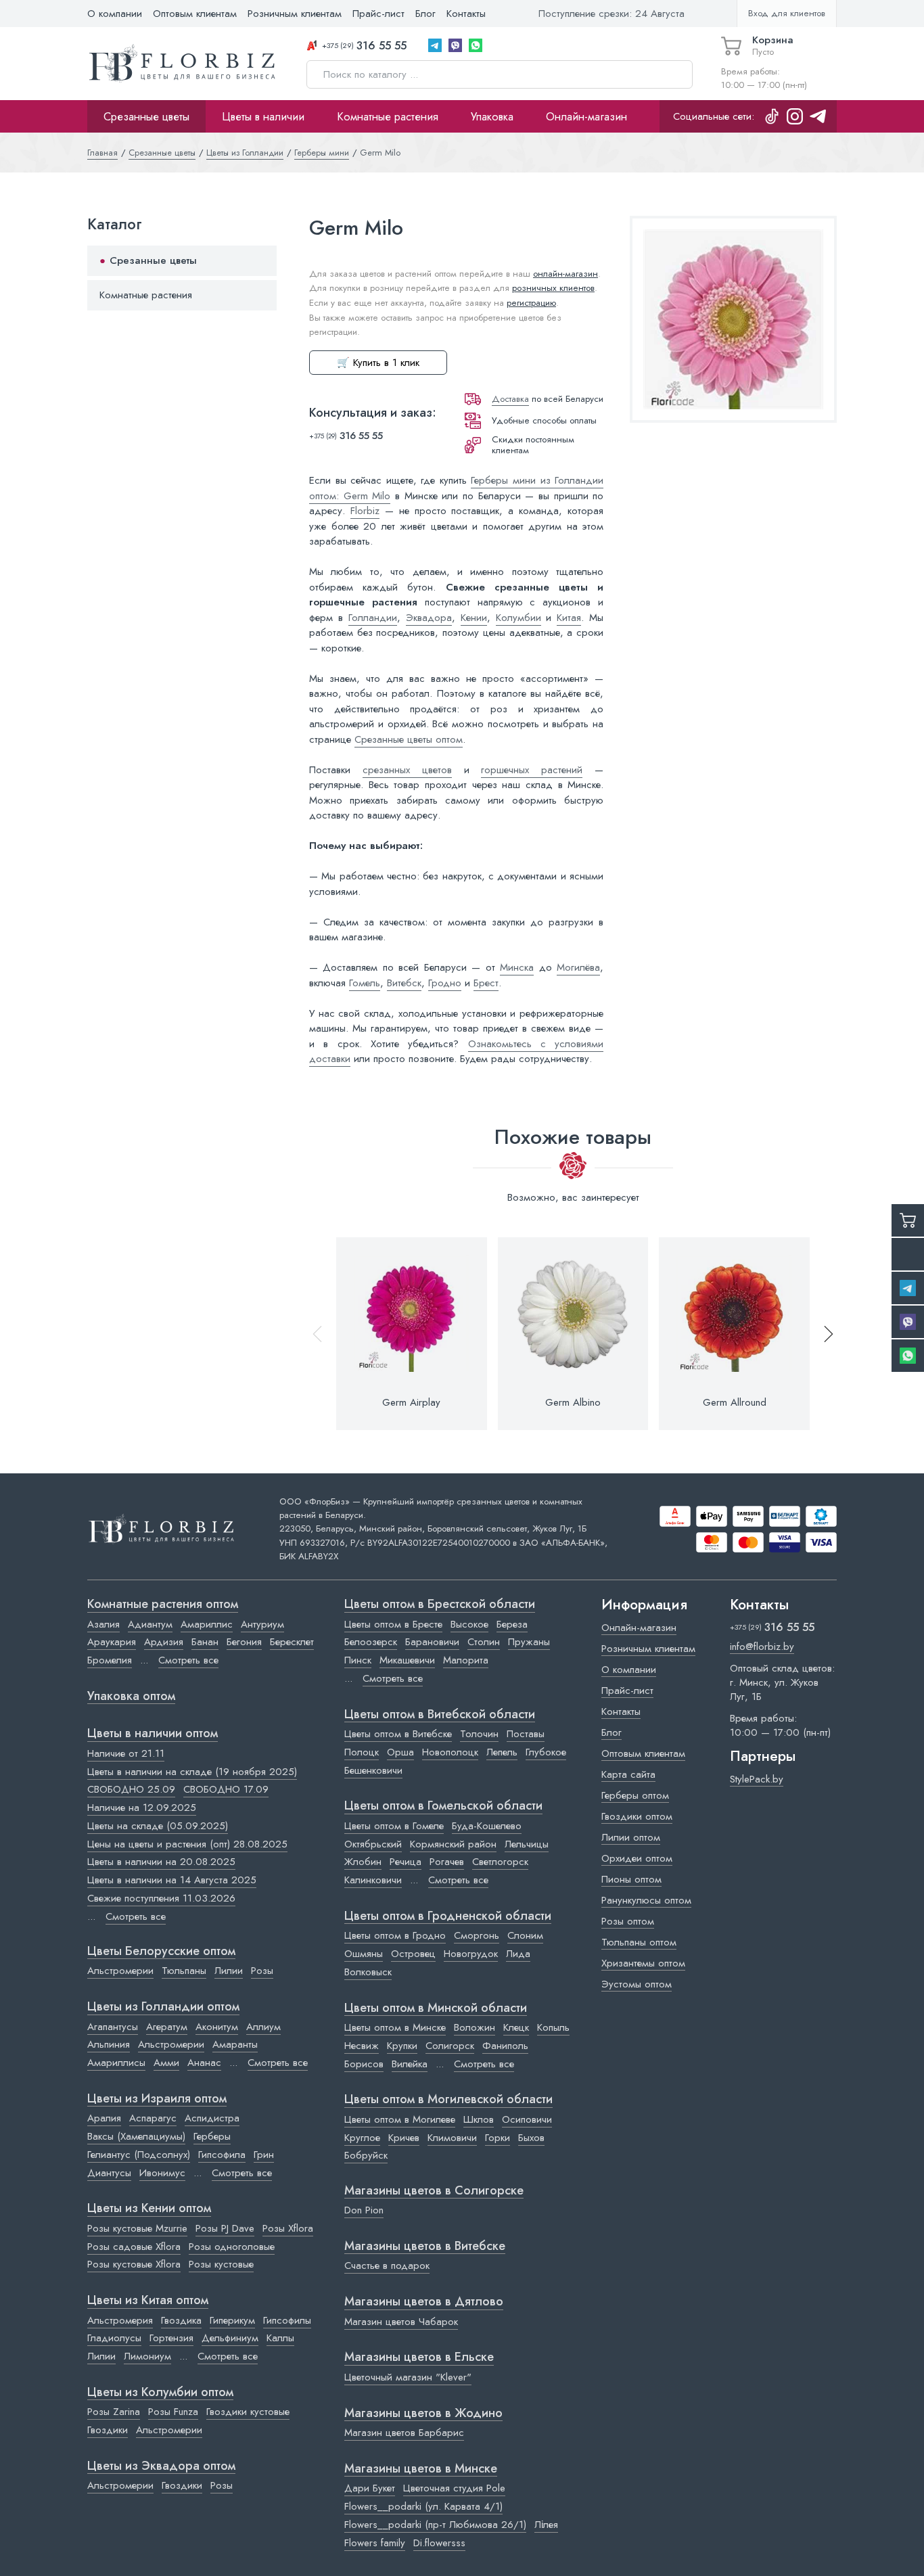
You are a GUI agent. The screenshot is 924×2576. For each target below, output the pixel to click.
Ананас (204, 2063)
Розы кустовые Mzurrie (137, 2228)
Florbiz (365, 511)
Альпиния (109, 2044)
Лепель (502, 1752)
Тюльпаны (184, 1971)
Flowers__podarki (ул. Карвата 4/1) (423, 2506)
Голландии (373, 618)
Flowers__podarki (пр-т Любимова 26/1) (435, 2525)
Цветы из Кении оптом (149, 2209)
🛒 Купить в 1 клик (378, 363)
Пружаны (529, 1642)
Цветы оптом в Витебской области (440, 1715)
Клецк (516, 2027)
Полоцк (362, 1752)
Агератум (167, 2027)
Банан (205, 1642)
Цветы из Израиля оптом (157, 2099)
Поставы (526, 1734)
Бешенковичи (373, 1770)
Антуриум (262, 1624)
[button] (823, 1334)
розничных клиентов (553, 288)
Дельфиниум (230, 2338)
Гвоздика (181, 2320)
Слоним (525, 1935)
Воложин (475, 2027)
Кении (474, 618)
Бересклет (292, 1642)
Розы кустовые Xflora (134, 2264)
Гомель (365, 983)
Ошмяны (364, 1954)
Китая (569, 618)
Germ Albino (573, 1402)
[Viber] (455, 45)
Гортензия (171, 2338)
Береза (512, 1624)
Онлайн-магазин (586, 116)
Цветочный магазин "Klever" (408, 2377)
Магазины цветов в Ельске (419, 2357)
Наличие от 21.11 (126, 1753)
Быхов (531, 2138)
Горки (498, 2138)
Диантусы (109, 2173)
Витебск (404, 983)
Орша (400, 1752)
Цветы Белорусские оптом (161, 1952)
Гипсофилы (287, 2320)
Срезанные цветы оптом (409, 739)
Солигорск (450, 2046)
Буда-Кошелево (487, 1826)
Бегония (244, 1642)
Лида (518, 1954)
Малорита (466, 1660)
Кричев (404, 2138)
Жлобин (363, 1862)
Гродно (445, 983)
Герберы (212, 2136)
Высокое (469, 1624)
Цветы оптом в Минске (395, 2027)
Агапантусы (113, 2027)
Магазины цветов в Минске (421, 2469)
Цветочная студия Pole (454, 2488)
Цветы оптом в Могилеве (400, 2119)
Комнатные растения (388, 116)
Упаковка (492, 116)
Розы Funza (173, 2412)
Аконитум (217, 2027)
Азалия (103, 1624)
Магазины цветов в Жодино (423, 2414)
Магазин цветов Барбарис (404, 2433)
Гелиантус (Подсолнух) (139, 2155)
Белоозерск (371, 1642)
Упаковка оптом (131, 1697)
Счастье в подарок (387, 2265)
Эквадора (429, 618)
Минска (517, 967)
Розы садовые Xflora (134, 2247)
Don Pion (364, 2210)
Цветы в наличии (263, 116)
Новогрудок (471, 1954)
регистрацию (531, 303)
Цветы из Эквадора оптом (161, 2466)
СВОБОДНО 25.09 (131, 1789)
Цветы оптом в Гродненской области (448, 1916)
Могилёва (578, 967)
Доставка (510, 399)
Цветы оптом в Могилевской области (448, 2100)
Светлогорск (500, 1862)
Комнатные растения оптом (163, 1605)
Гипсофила (222, 2155)
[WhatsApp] (476, 45)
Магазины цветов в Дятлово (424, 2302)
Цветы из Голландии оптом (163, 2007)
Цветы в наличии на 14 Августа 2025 (172, 1880)
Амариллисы (116, 2063)
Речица (406, 1862)
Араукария (112, 1642)
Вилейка (410, 2064)
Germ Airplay (411, 1402)
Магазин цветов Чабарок (401, 2322)
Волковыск (368, 1972)
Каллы (280, 2338)
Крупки (402, 2046)
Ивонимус (162, 2173)
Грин (264, 2155)
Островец (413, 1954)
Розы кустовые (221, 2264)
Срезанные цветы (146, 116)
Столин (484, 1642)
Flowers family (375, 2543)
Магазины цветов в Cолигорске (434, 2191)
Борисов (364, 2064)
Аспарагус (153, 2118)
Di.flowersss (439, 2543)
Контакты (466, 14)
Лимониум (147, 2356)
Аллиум (263, 2027)
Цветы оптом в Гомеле (394, 1826)
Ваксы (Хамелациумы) (136, 2136)
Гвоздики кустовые (248, 2412)
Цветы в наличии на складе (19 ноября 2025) (192, 1772)
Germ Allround (735, 1402)
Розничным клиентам (295, 14)
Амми (166, 2063)
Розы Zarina (114, 2412)
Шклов (479, 2119)
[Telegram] (435, 45)
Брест (486, 983)
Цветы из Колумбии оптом (160, 2393)
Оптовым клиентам (195, 14)
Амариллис (207, 1624)
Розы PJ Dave (225, 2228)
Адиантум (150, 1624)
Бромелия (110, 1660)
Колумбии (518, 618)
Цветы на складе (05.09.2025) (158, 1826)
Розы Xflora (288, 2228)
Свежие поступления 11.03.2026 (161, 1898)
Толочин (479, 1734)
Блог (425, 14)
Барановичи (432, 1642)
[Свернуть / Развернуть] (260, 261)
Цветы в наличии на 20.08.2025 (161, 1862)
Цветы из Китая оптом (148, 2301)
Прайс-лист (378, 14)
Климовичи (452, 2138)
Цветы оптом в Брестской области (440, 1605)
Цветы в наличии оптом (153, 1734)
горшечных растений (532, 770)
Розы (262, 1971)
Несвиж (362, 2046)
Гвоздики (108, 2430)
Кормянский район (453, 1844)
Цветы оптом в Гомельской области (443, 1806)
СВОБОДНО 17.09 (226, 1789)
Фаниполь (505, 2046)
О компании (115, 14)
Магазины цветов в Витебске (425, 2247)
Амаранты (235, 2044)
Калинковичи (373, 1880)
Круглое (362, 2138)
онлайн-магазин (565, 274)
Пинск (358, 1660)
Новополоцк (450, 1752)
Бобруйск (366, 2155)
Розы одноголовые (232, 2247)
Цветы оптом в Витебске (398, 1734)
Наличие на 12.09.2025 (142, 1808)
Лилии (229, 1971)
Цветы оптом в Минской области (436, 2008)
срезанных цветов (407, 770)
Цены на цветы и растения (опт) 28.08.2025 (187, 1844)
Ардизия (164, 1642)
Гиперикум (232, 2320)
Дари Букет (370, 2488)
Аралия (104, 2118)
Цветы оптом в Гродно (395, 1935)
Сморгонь (477, 1935)
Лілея (546, 2525)
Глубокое (546, 1752)
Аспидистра (212, 2118)
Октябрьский (373, 1844)
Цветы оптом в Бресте (393, 1624)
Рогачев (447, 1862)
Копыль (553, 2027)
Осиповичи (527, 2119)
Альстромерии (120, 1971)
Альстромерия (120, 2320)
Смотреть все (188, 1660)
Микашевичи (407, 1660)
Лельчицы (527, 1844)
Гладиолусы (114, 2338)
